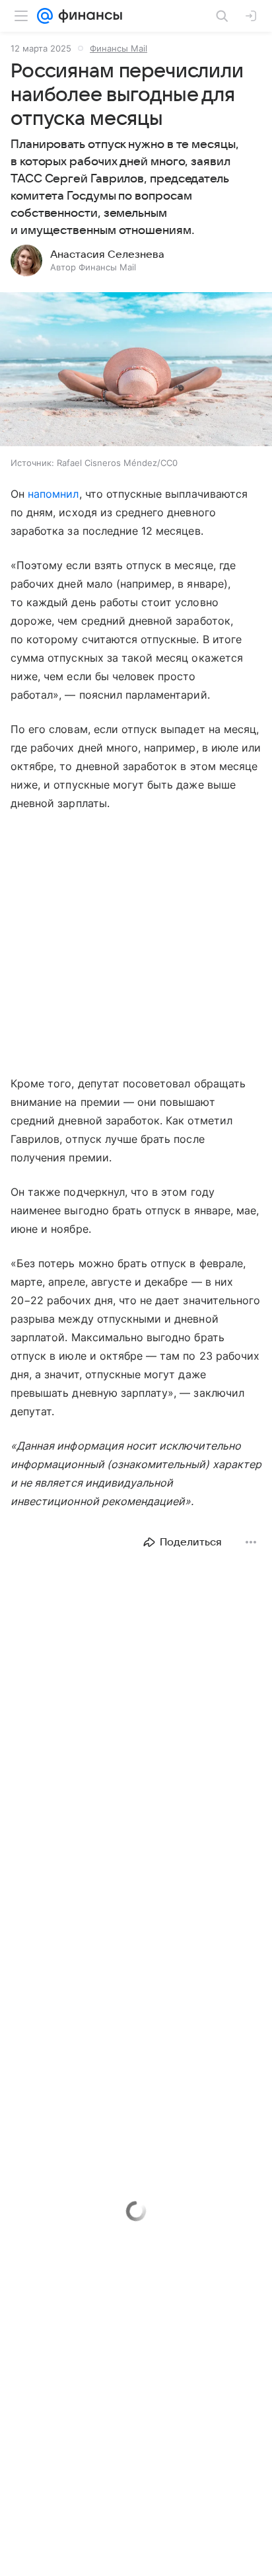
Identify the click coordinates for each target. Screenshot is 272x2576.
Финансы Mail (119, 48)
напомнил (53, 494)
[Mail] (45, 16)
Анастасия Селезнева (107, 254)
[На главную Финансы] (87, 16)
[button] (136, 371)
